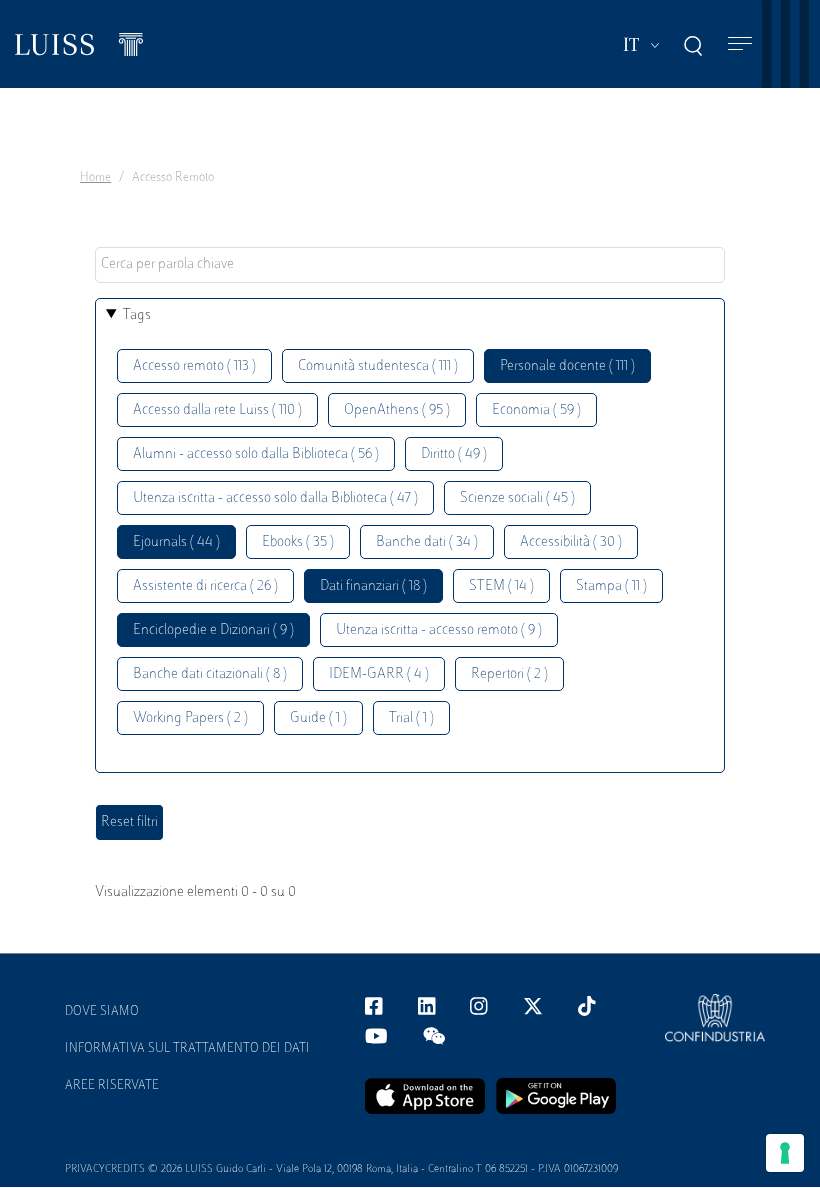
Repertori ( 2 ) (509, 674)
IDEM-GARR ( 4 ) (379, 674)
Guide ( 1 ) (318, 718)
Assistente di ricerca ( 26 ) (205, 586)
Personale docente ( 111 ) (567, 366)
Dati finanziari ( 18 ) (373, 586)
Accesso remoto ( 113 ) (194, 366)
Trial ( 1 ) (411, 718)
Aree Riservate (112, 1086)
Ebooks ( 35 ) (298, 542)
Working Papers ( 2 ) (190, 718)
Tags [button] (137, 315)
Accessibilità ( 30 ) (571, 542)
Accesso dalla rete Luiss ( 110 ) (217, 410)
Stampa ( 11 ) (611, 586)
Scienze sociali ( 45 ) (517, 498)
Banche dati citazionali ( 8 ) (210, 674)
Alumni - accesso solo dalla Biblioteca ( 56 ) (256, 454)
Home (95, 178)
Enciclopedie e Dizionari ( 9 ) (213, 630)
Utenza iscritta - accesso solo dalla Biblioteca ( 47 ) (275, 498)
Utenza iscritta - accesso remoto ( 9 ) (439, 630)
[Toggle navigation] (740, 44)
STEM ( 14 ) (501, 586)
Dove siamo (102, 1012)
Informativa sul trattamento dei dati (187, 1049)
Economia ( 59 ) (536, 410)
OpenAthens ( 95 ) (397, 410)
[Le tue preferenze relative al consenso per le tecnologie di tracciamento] (785, 1153)
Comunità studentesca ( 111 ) (378, 366)
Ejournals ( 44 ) (176, 542)
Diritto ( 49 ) (454, 454)
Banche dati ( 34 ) (427, 542)
